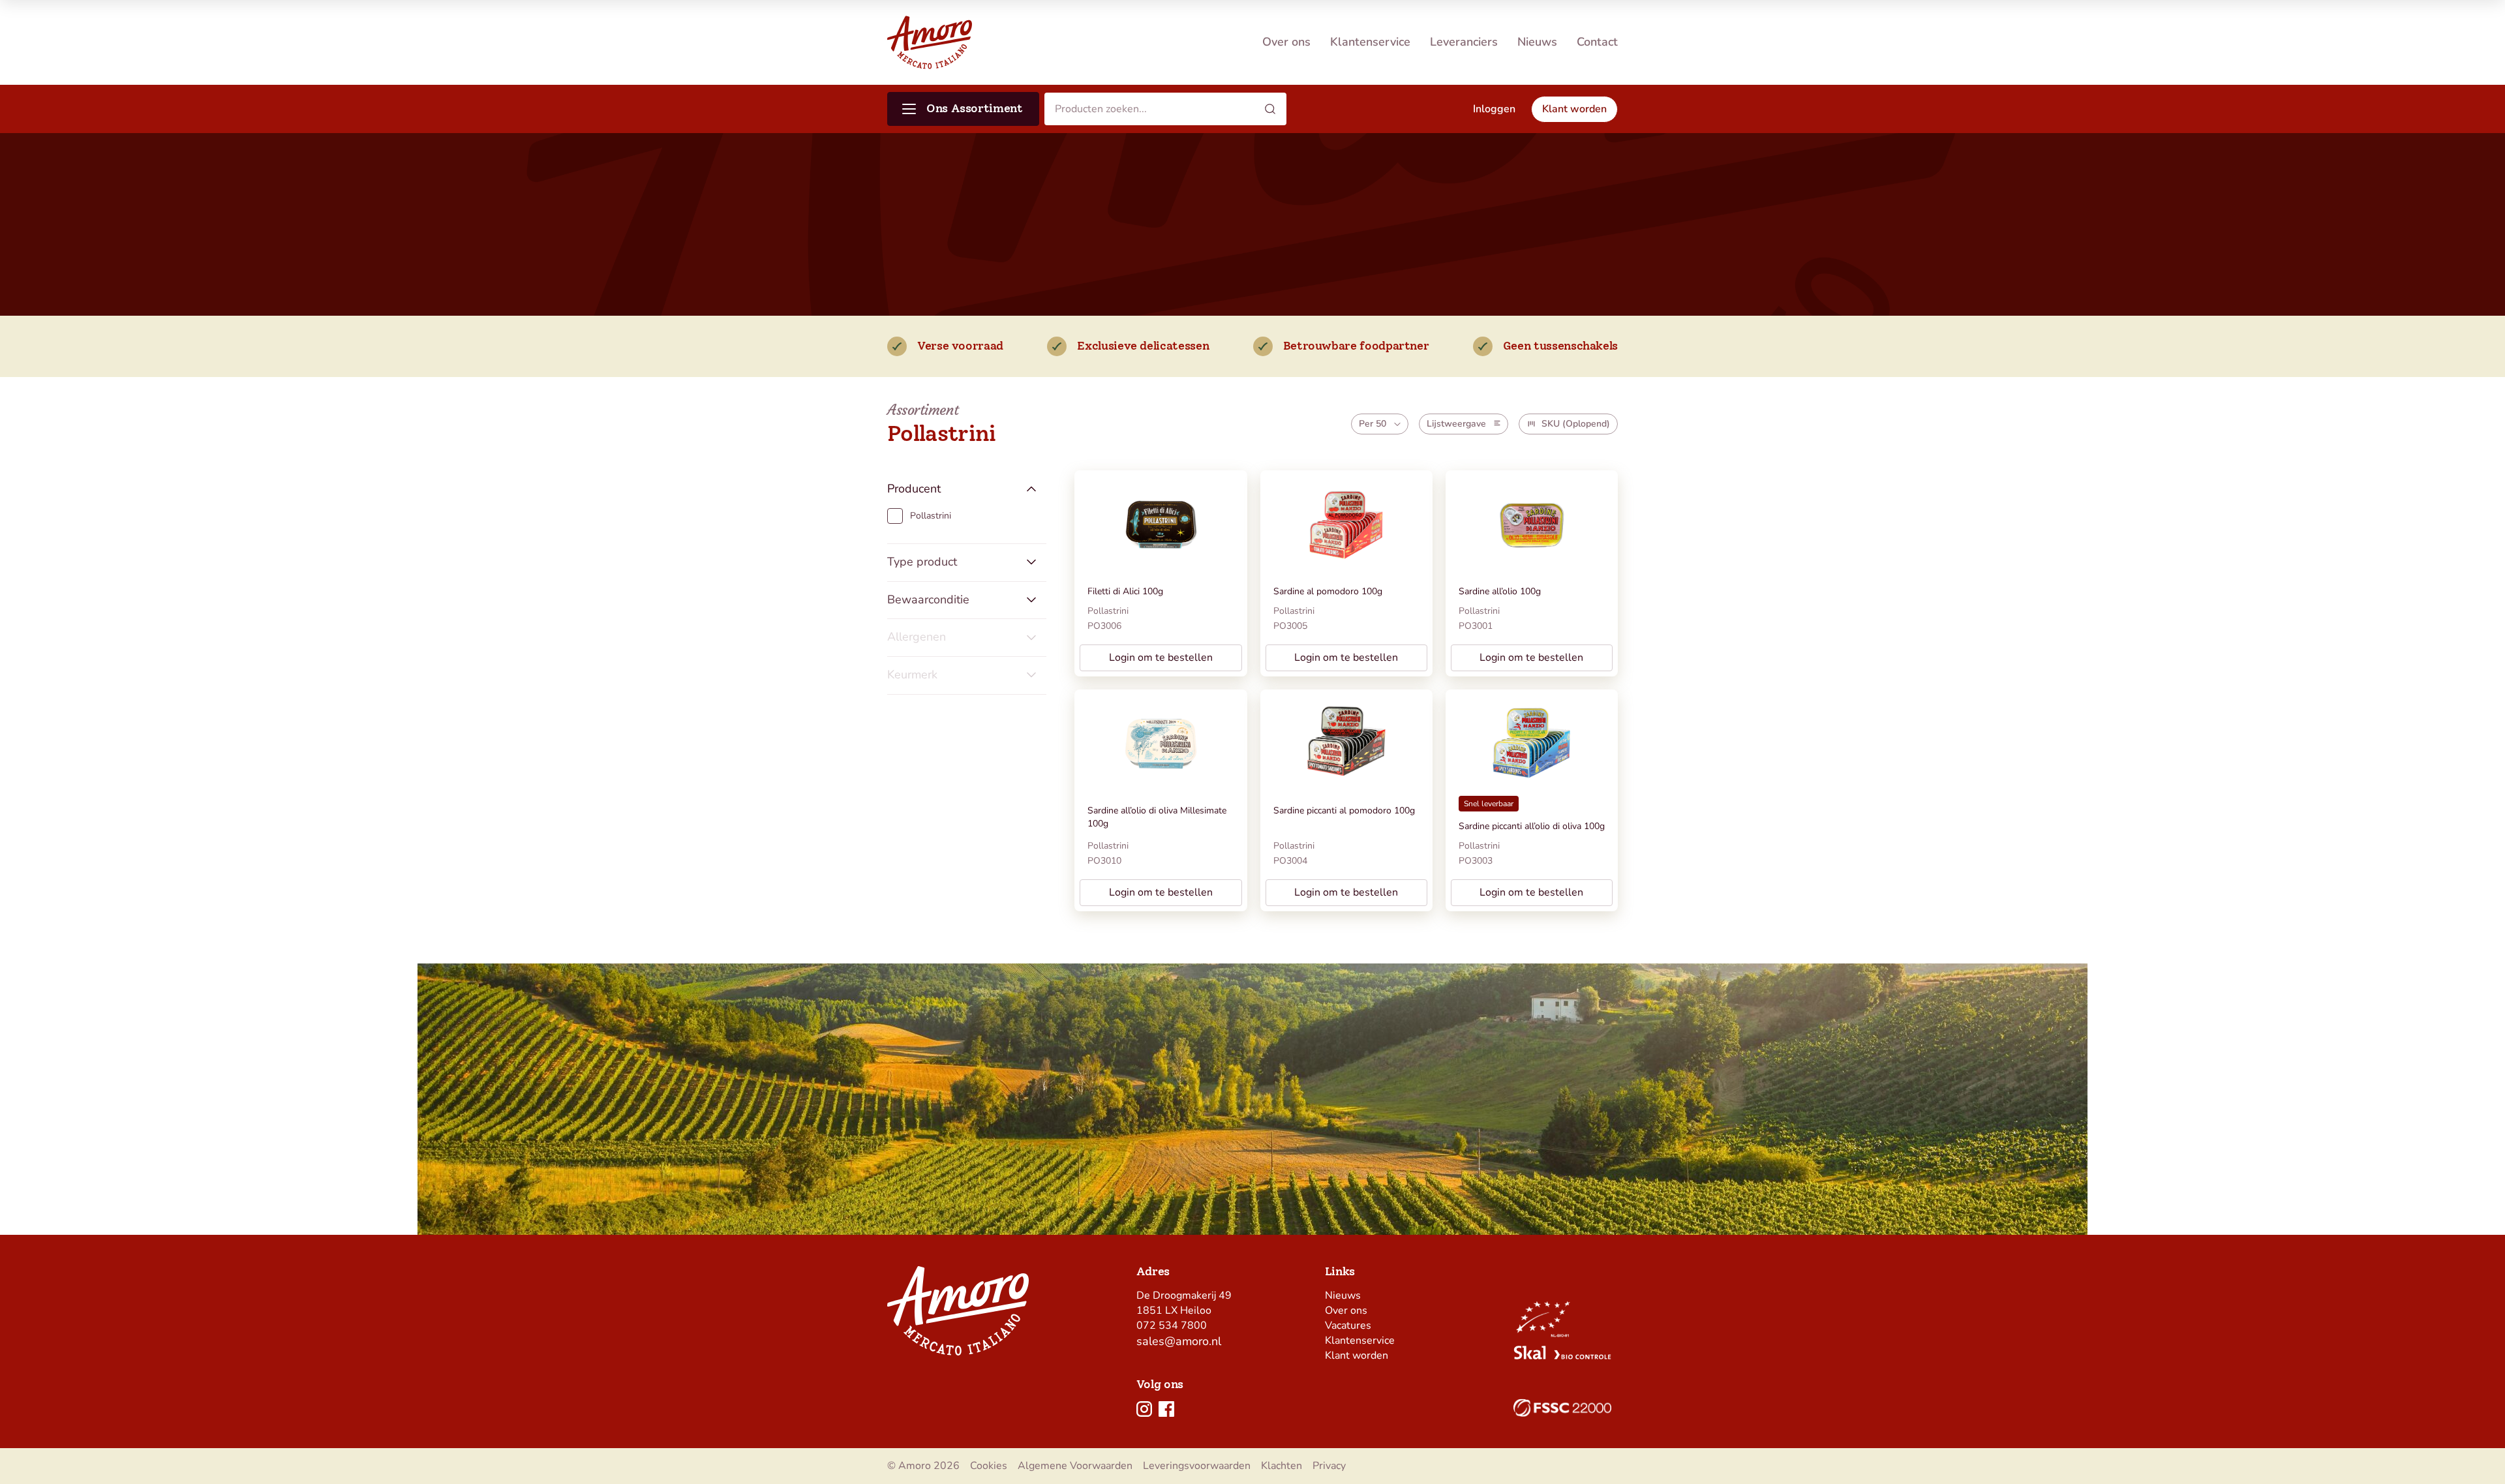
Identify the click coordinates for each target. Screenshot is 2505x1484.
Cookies (989, 1466)
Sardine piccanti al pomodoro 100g (1344, 810)
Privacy (1329, 1466)
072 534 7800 (1172, 1325)
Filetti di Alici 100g (1125, 591)
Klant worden (1357, 1355)
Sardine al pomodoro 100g (1328, 591)
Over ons (1286, 42)
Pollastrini (1108, 611)
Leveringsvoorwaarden (1197, 1466)
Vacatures (1348, 1325)
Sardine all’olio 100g (1500, 591)
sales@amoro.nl (1179, 1341)
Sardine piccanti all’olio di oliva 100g (1532, 826)
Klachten (1282, 1466)
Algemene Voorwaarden (1075, 1466)
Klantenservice (1370, 42)
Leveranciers (1464, 42)
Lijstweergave (1456, 424)
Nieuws (1537, 42)
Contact (1597, 42)
